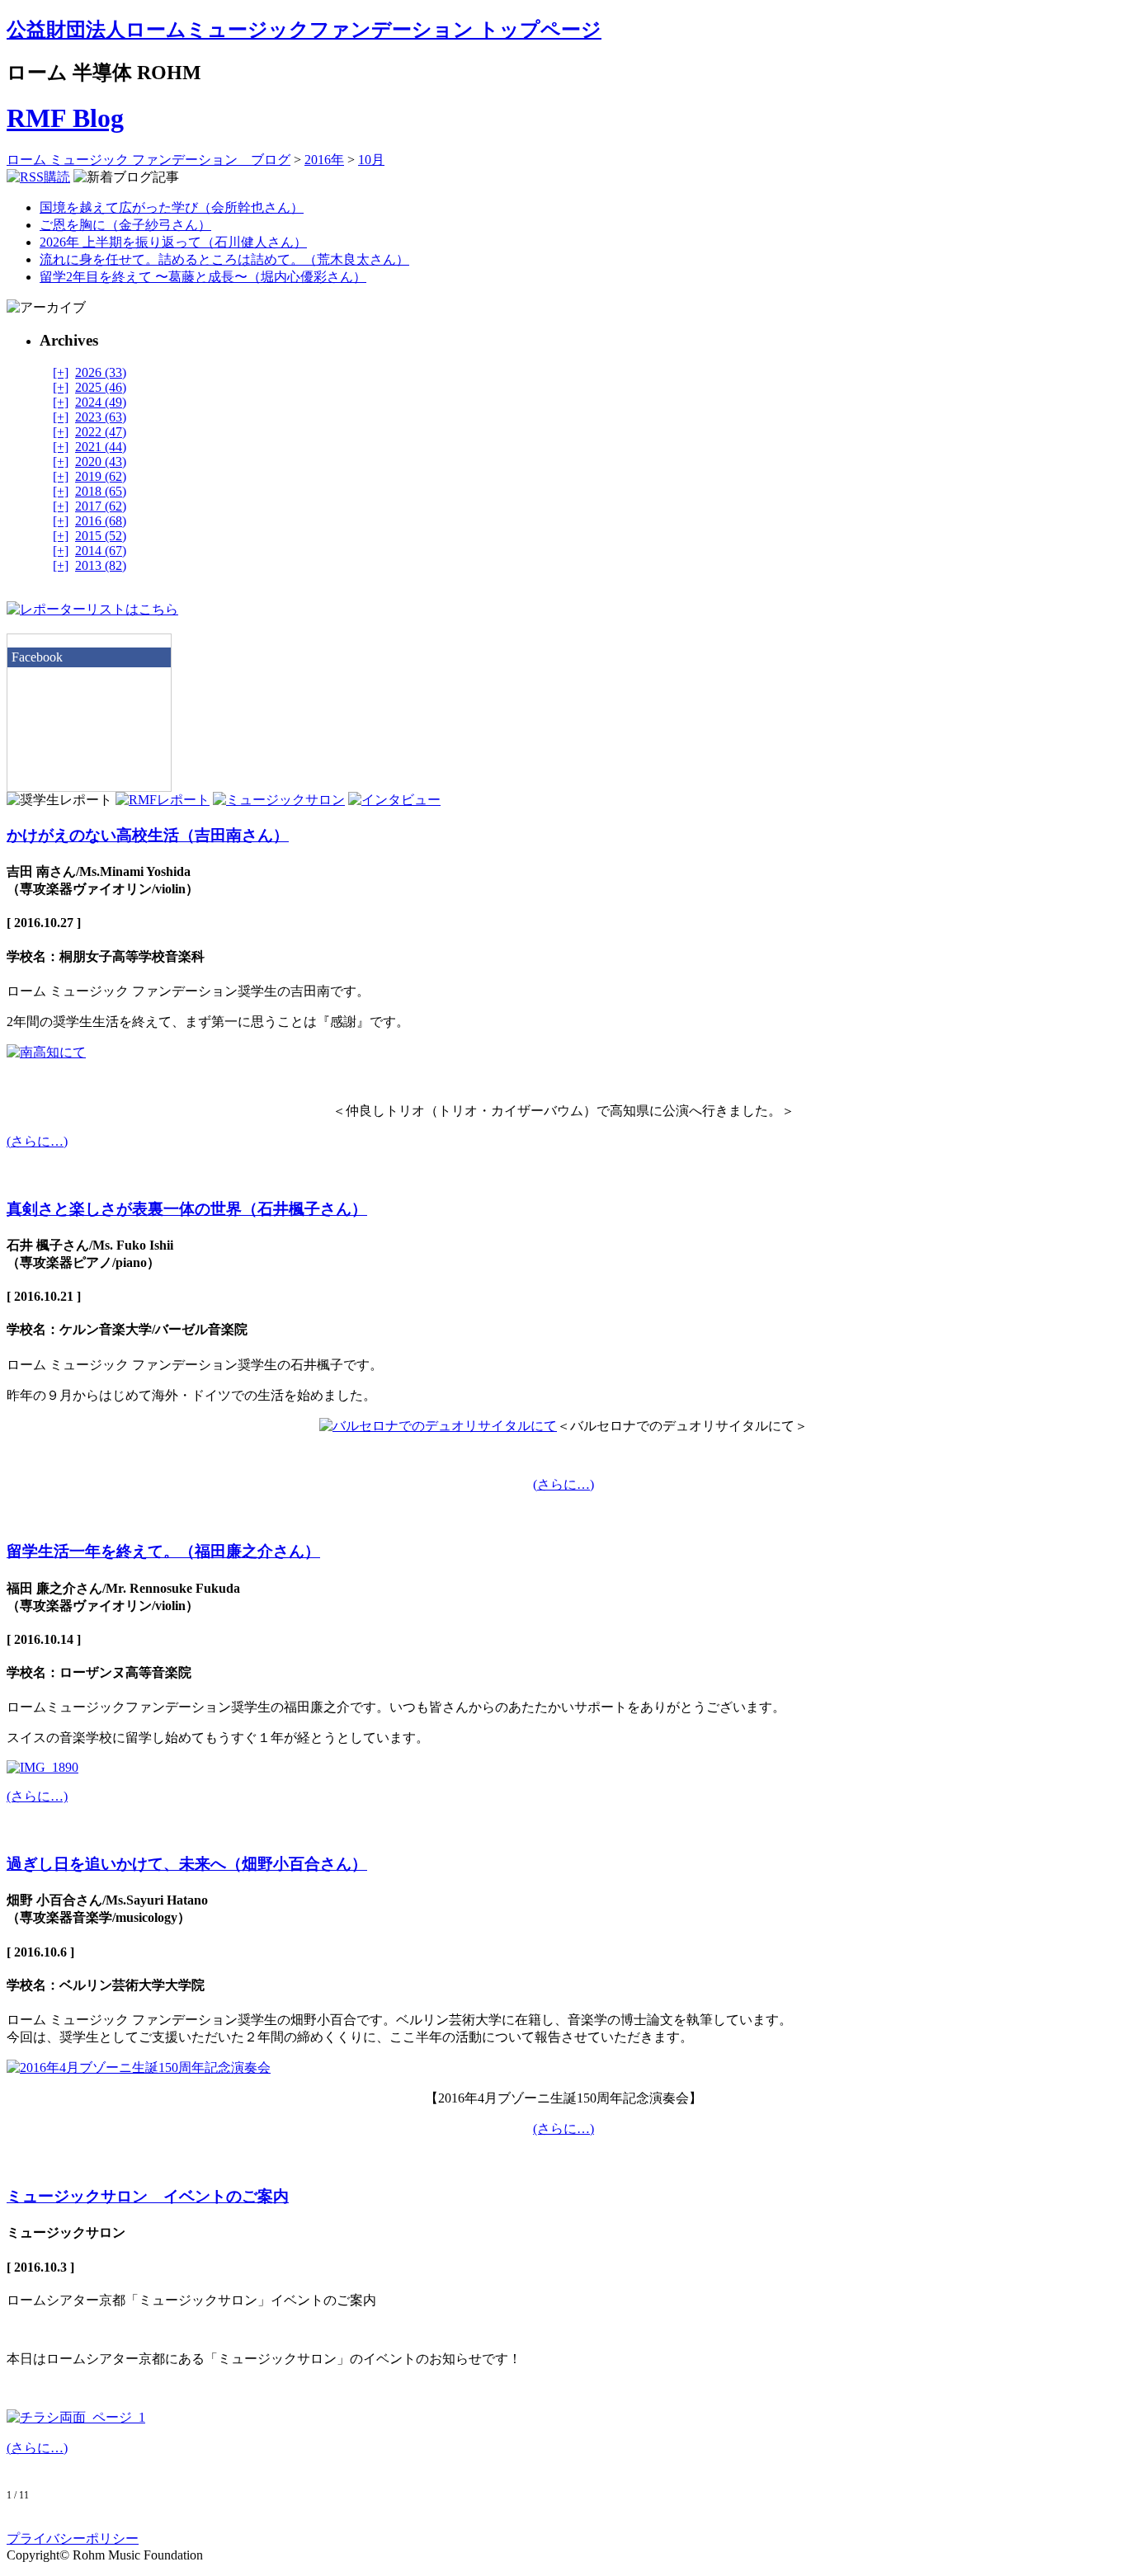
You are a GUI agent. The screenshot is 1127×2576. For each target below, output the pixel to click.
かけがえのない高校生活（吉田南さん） (148, 835)
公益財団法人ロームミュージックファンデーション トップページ (304, 30)
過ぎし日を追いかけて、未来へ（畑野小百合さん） (187, 1864)
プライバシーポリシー (73, 2538)
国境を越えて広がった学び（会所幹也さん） (172, 207)
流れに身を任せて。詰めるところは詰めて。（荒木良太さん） (224, 259)
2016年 (324, 160)
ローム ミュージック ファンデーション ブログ (149, 160)
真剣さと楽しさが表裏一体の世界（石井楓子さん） (187, 1209)
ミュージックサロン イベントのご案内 (148, 2196)
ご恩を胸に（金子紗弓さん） (125, 225)
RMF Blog (65, 118)
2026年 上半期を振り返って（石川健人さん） (173, 242)
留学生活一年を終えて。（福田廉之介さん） (163, 1551)
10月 (371, 160)
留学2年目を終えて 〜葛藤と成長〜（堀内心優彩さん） (203, 277)
